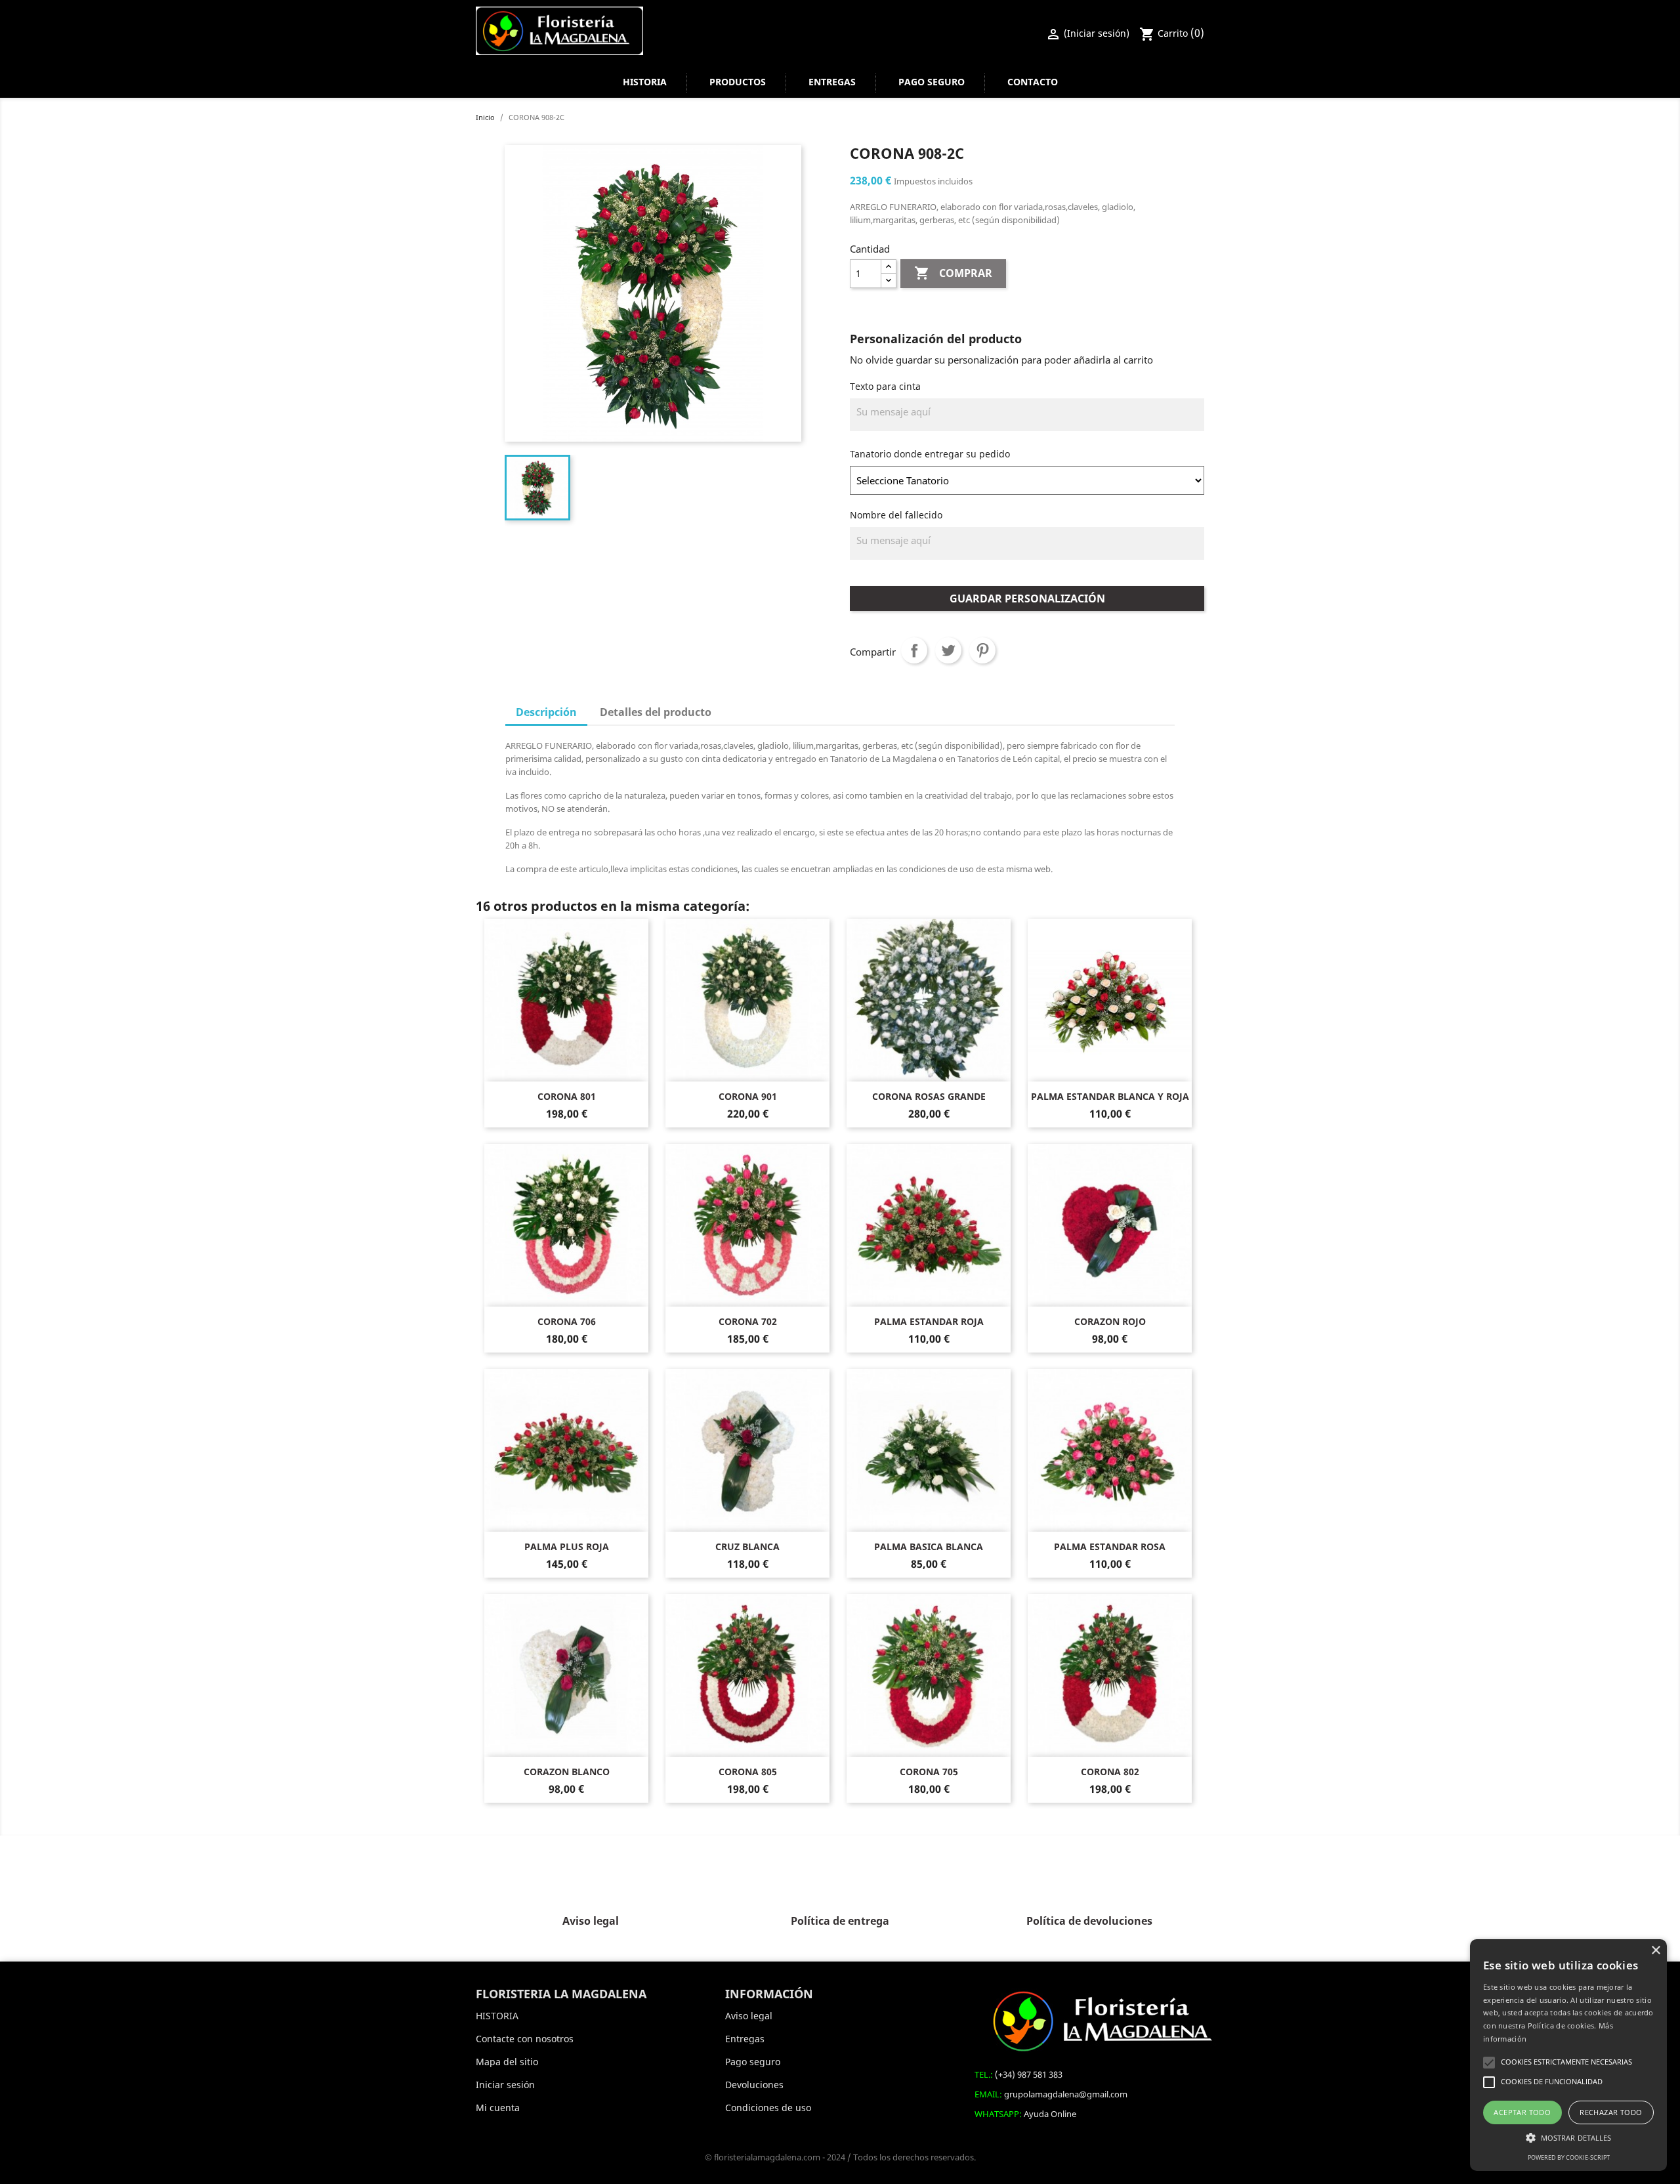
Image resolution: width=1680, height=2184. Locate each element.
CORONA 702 (748, 1321)
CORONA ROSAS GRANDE (929, 1096)
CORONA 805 (748, 1772)
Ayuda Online (1050, 2114)
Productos (738, 82)
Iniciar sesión (505, 2085)
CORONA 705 (929, 1772)
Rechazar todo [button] (1611, 2112)
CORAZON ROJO (1110, 1321)
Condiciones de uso (768, 2108)
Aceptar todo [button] (1522, 2112)
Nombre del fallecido (896, 515)
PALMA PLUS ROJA (567, 1546)
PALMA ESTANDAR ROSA (1110, 1546)
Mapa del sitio (507, 2062)
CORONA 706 (567, 1321)
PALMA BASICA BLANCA (929, 1546)
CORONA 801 (567, 1096)
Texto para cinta (885, 386)
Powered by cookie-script (1569, 2157)
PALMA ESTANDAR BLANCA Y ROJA (1110, 1096)
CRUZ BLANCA (747, 1546)
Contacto (1033, 82)
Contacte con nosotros (525, 2039)
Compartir (914, 650)
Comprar (953, 273)
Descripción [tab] (546, 712)
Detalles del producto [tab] (656, 712)
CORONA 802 (1110, 1772)
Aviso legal (749, 2016)
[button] (1568, 2138)
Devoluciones (754, 2085)
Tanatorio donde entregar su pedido (930, 454)
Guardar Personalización (1027, 598)
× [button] (1655, 1951)
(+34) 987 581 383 (1029, 2074)
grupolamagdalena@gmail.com (1066, 2094)
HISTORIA (645, 82)
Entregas (832, 82)
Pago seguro (932, 82)
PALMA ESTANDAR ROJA (929, 1321)
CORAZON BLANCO (567, 1772)
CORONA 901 (748, 1096)
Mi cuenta (498, 2108)
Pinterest (982, 650)
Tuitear (948, 650)
